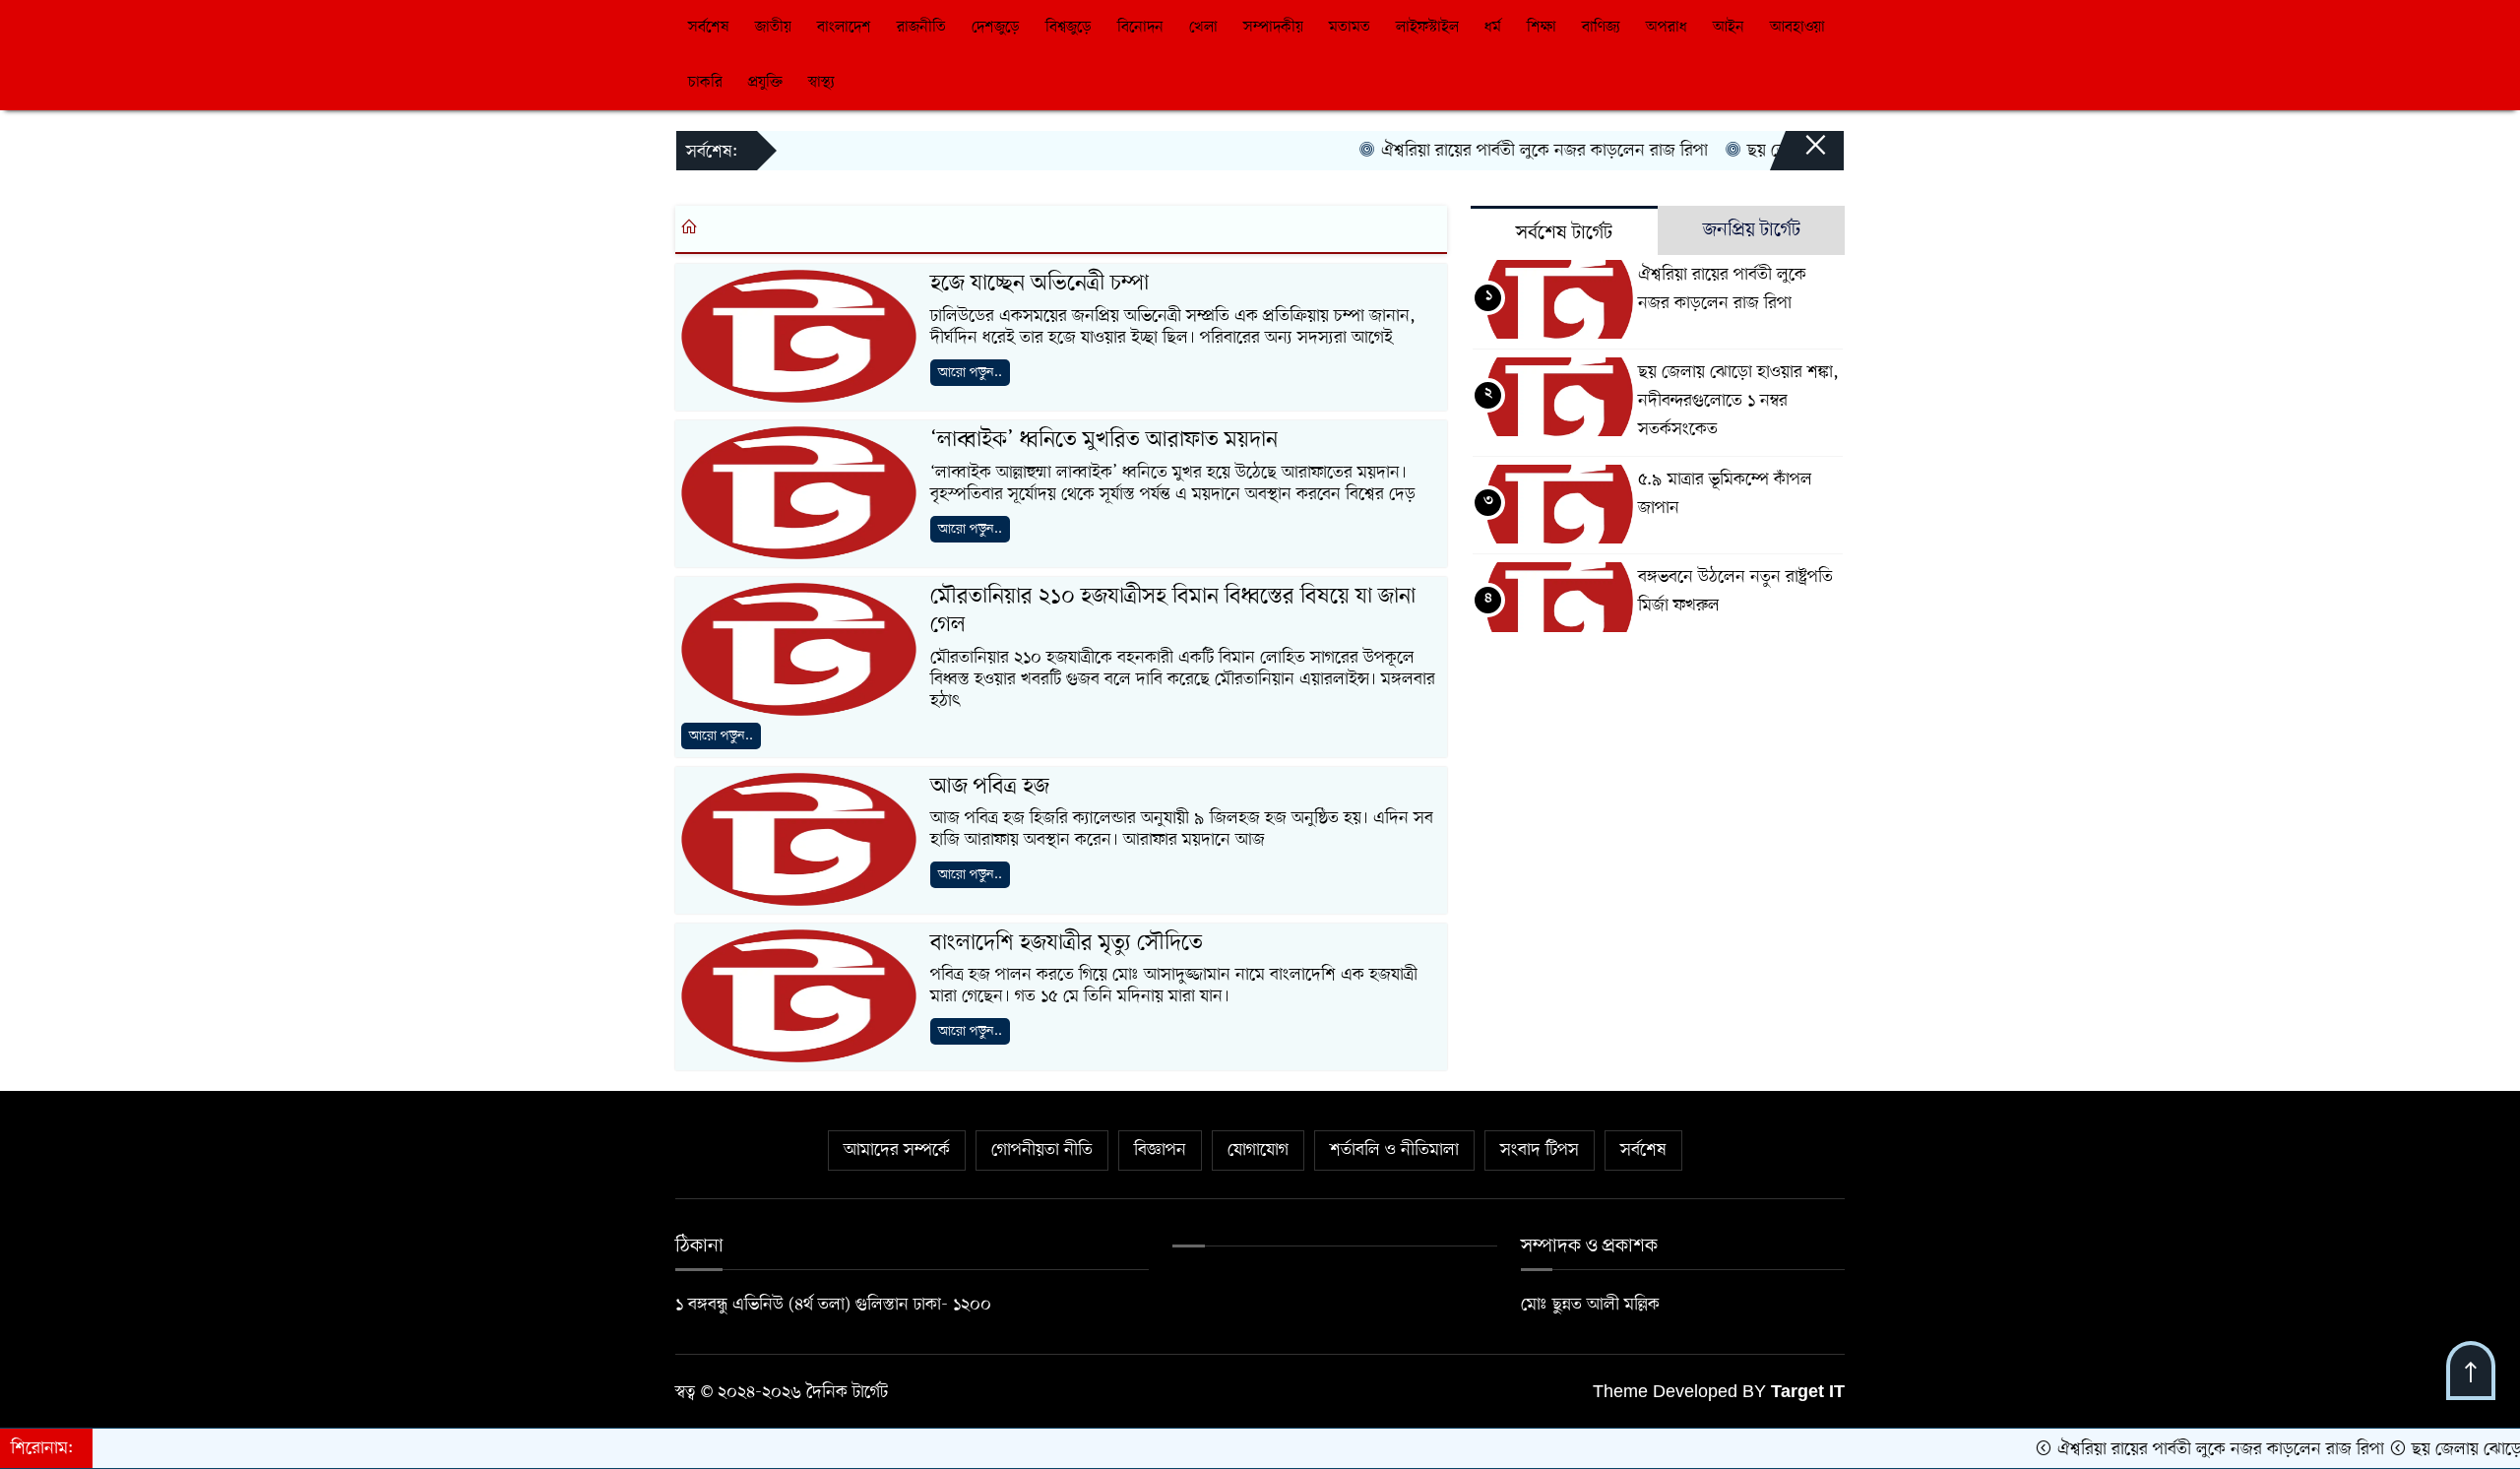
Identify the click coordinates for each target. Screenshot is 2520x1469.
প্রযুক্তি (765, 83)
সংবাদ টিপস (1540, 1150)
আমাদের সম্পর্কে (897, 1150)
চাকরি (705, 83)
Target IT (1808, 1393)
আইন (1729, 28)
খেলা (1203, 28)
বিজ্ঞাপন (1160, 1150)
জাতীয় (773, 28)
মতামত (1350, 28)
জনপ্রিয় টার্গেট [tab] (1752, 230)
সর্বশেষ (709, 28)
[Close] (1797, 155)
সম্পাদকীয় (1273, 28)
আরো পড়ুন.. (970, 373)
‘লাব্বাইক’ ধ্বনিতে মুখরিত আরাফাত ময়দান (1104, 440)
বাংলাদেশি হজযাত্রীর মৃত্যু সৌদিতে (1067, 943)
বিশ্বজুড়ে (1069, 28)
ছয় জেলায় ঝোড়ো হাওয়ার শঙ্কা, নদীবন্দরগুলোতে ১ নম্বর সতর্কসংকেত (1738, 401)
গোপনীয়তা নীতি (1042, 1150)
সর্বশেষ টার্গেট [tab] (1564, 233)
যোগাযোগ (1258, 1150)
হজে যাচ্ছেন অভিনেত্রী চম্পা (1039, 284)
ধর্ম (1493, 28)
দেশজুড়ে (996, 28)
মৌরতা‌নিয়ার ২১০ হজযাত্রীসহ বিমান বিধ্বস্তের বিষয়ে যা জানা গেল (1173, 611)
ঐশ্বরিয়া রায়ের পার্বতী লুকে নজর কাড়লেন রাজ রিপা (1499, 151)
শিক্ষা (1542, 28)
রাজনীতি (921, 28)
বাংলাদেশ (844, 28)
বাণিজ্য (1601, 28)
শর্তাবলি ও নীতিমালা (1394, 1150)
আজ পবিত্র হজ (990, 787)
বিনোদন (1140, 28)
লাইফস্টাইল (1427, 28)
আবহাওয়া (1797, 28)
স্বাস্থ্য (821, 83)
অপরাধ (1667, 28)
